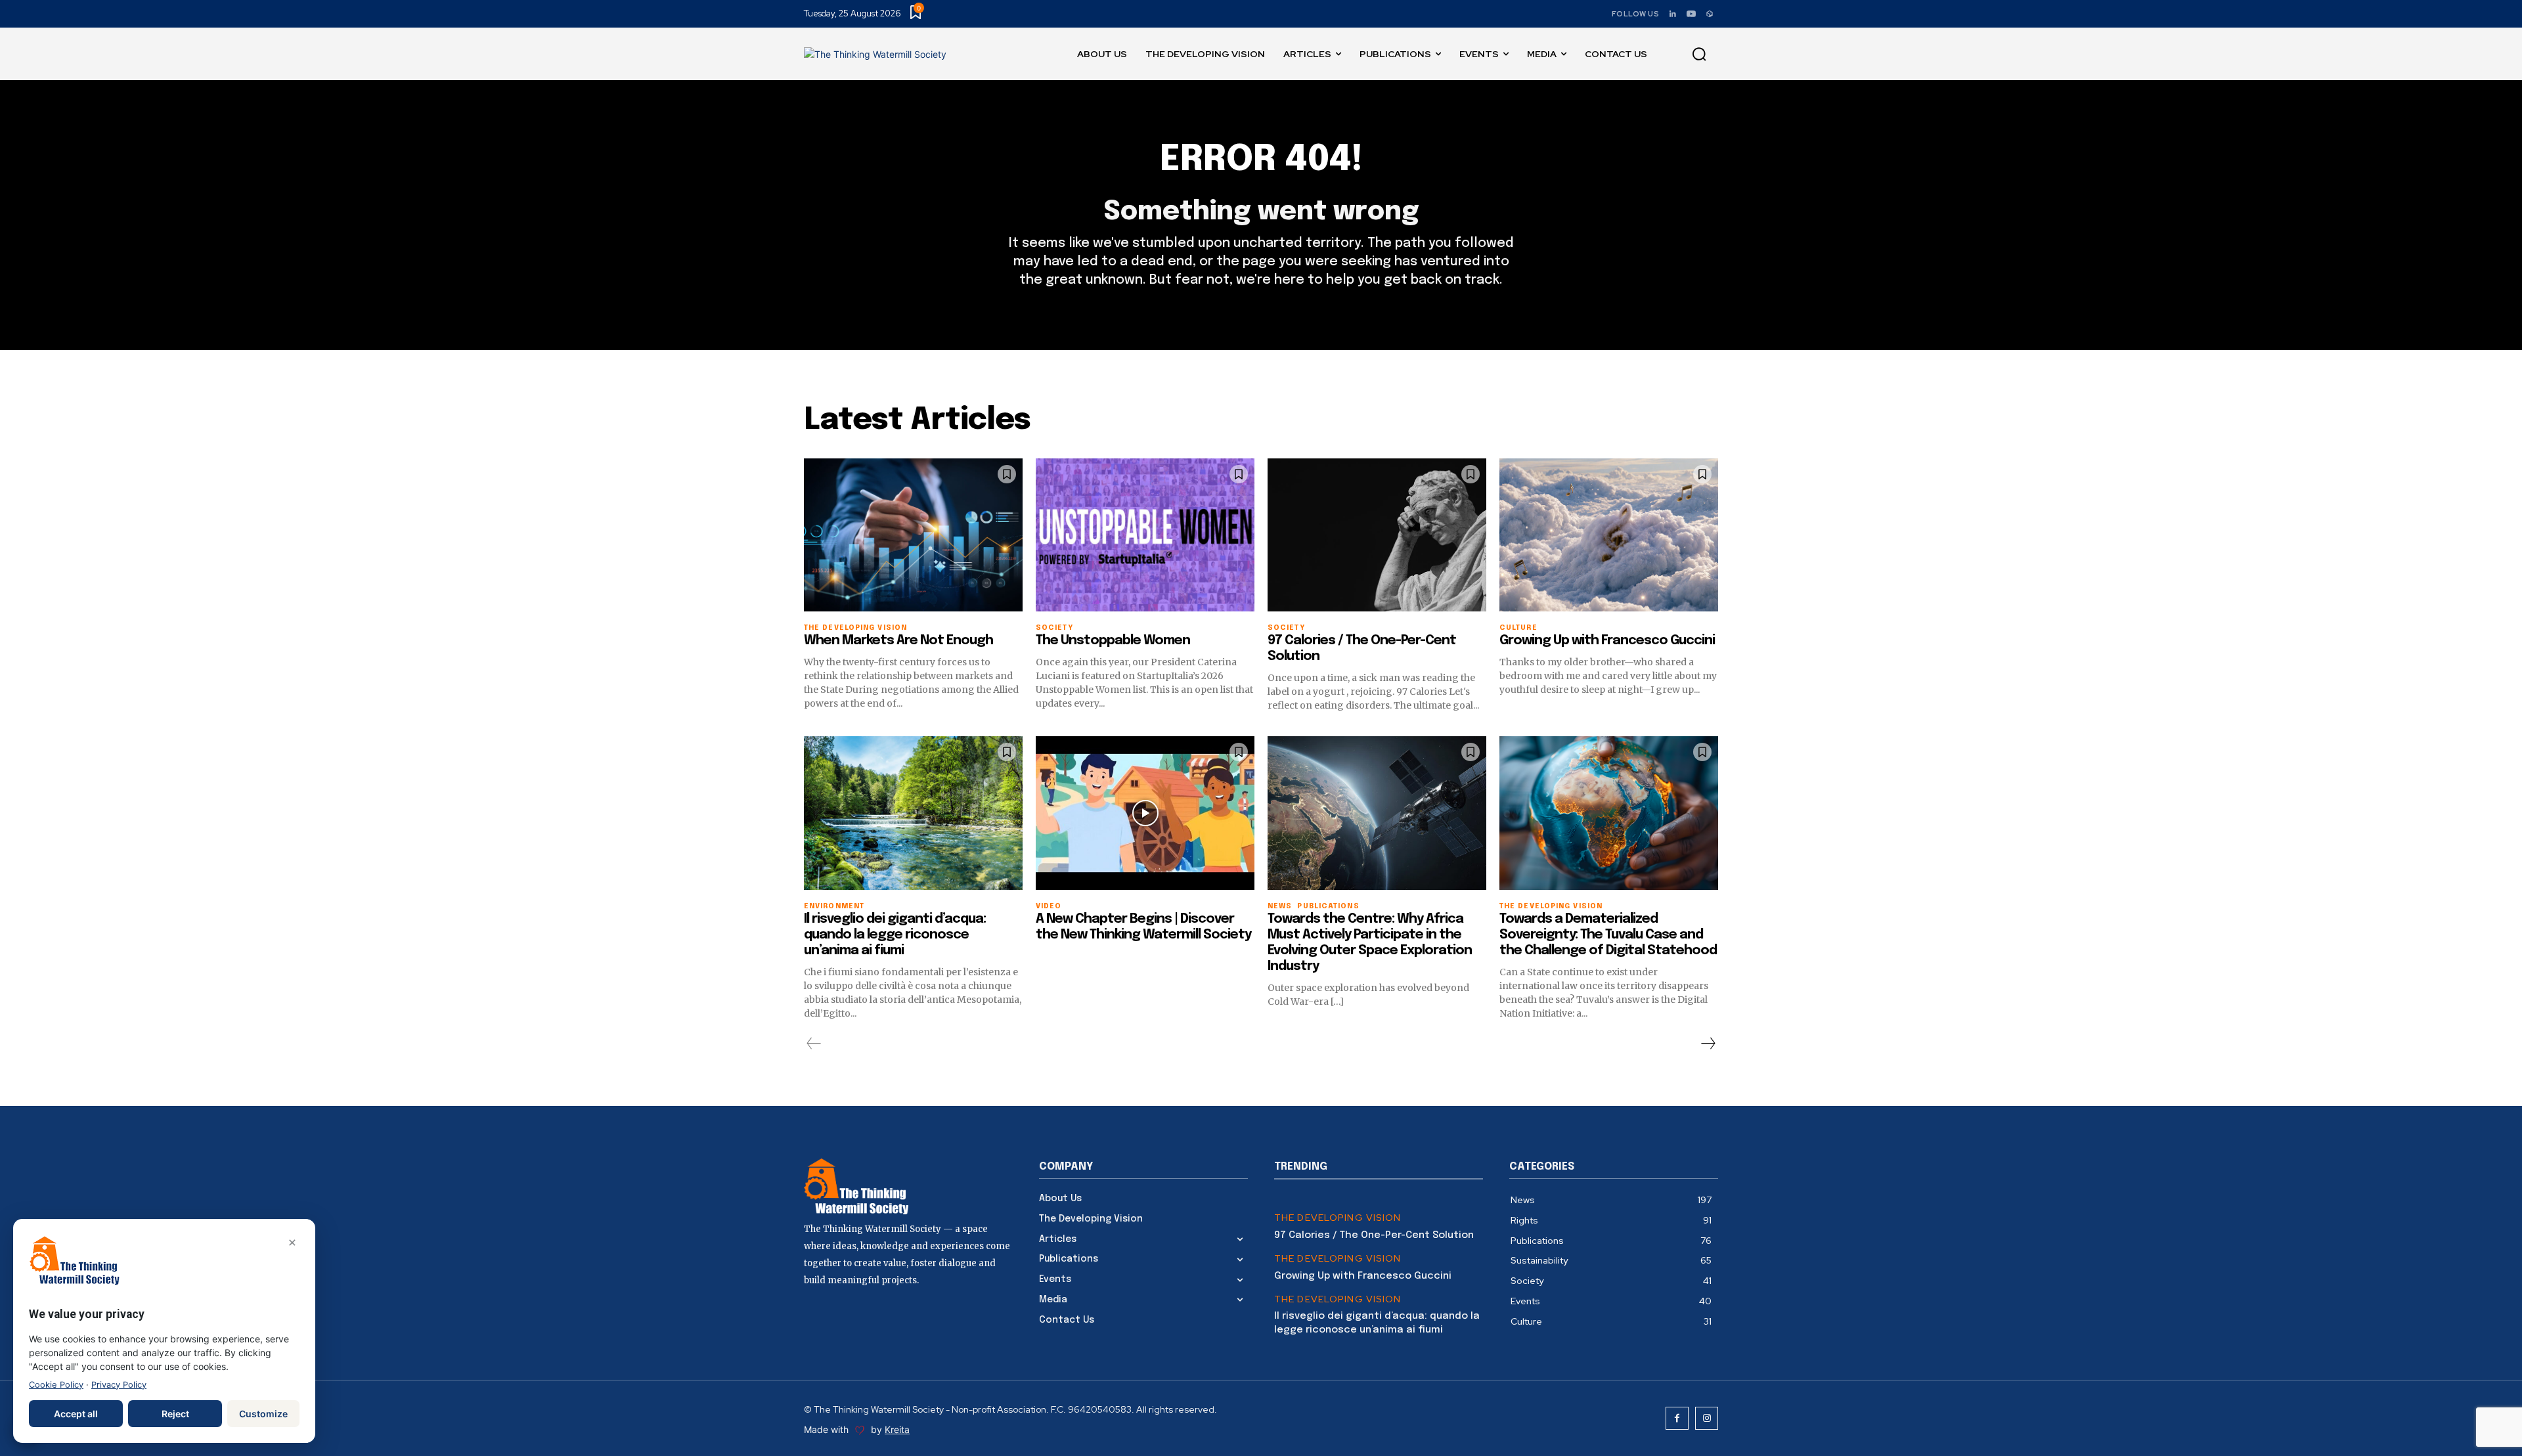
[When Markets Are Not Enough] (913, 535)
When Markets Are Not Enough (898, 641)
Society (1054, 628)
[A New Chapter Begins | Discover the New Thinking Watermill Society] (1145, 813)
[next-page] (1708, 1044)
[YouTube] (1691, 14)
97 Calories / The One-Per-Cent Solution (1374, 1235)
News (1280, 907)
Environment (834, 907)
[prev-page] (814, 1044)
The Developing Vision (1338, 1218)
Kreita (897, 1429)
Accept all (76, 1414)
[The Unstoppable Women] (1145, 535)
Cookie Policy (56, 1385)
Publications (1328, 907)
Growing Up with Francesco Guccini (1607, 641)
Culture (1518, 628)
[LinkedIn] (1673, 14)
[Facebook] (1677, 1418)
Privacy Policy (119, 1385)
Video (1049, 907)
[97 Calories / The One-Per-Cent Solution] (1377, 535)
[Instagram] (1707, 1418)
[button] (1699, 55)
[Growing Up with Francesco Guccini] (1609, 535)
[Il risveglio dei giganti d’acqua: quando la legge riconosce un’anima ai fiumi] (913, 813)
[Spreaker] (1710, 14)
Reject (175, 1414)
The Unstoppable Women (1113, 641)
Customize (263, 1414)
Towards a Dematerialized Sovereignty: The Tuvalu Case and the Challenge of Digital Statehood (1608, 935)
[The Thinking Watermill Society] (875, 54)
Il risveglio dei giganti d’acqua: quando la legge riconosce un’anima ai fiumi (895, 935)
